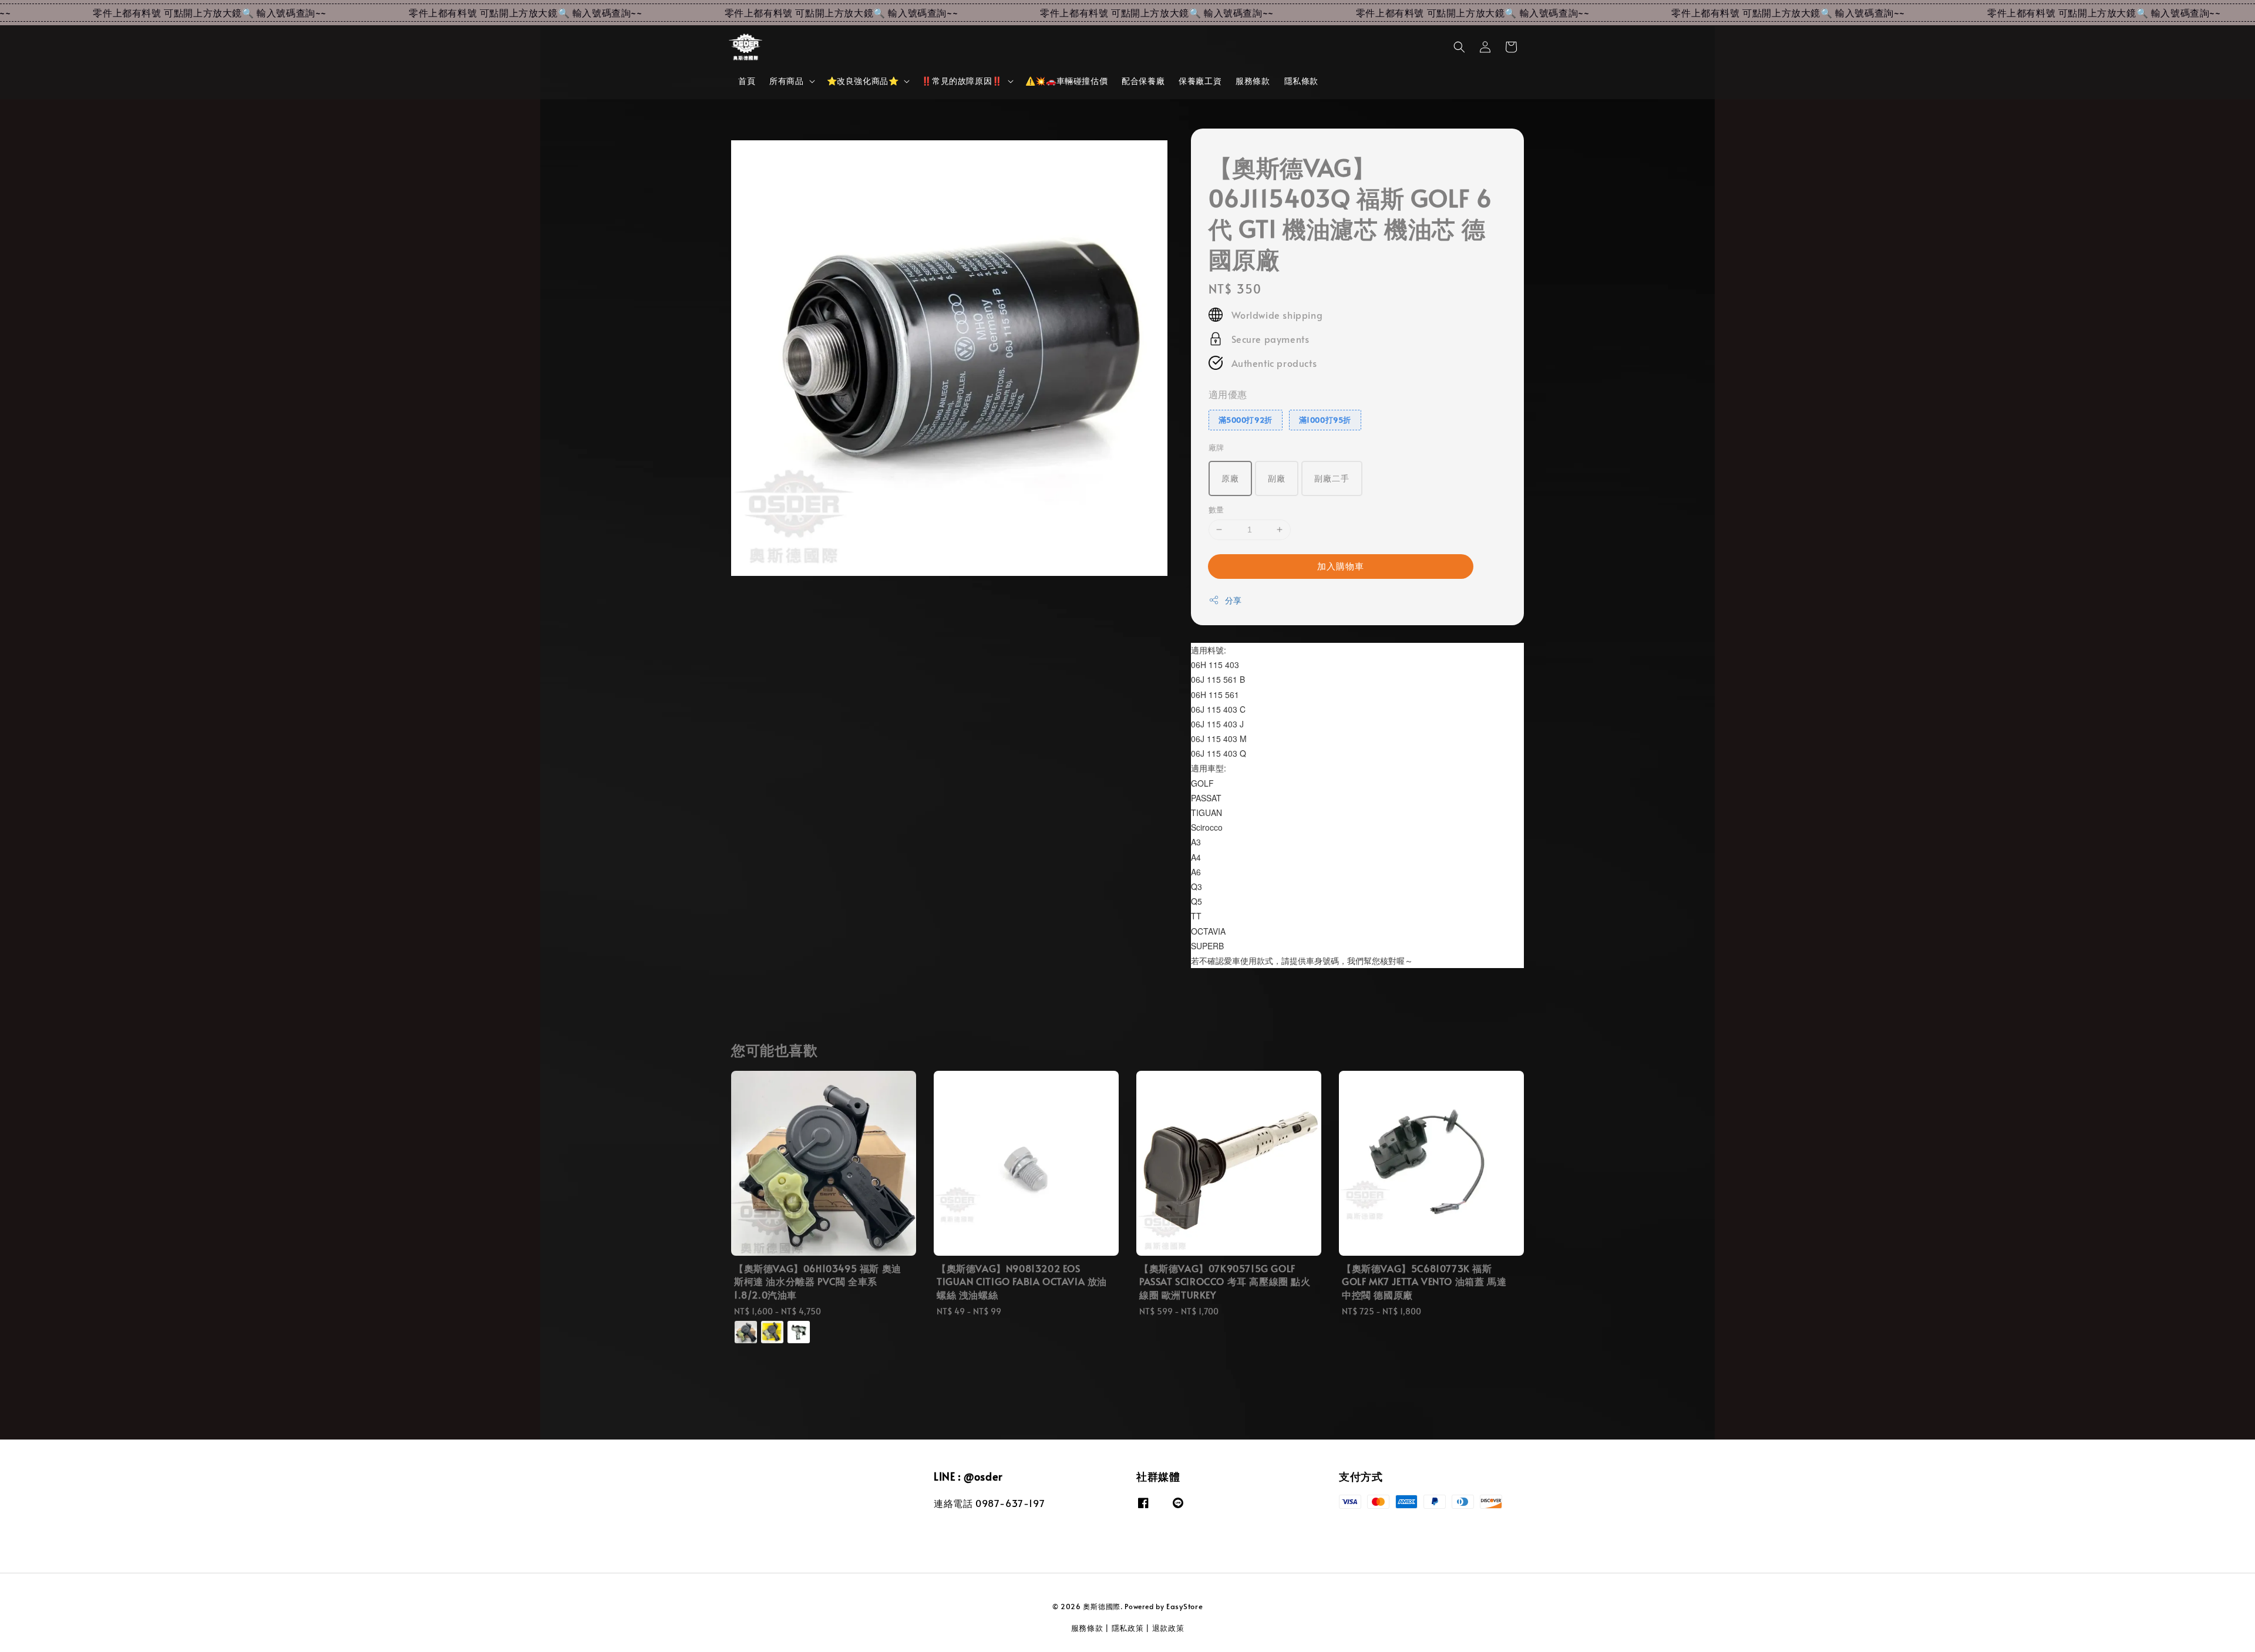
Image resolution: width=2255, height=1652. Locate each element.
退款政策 (1168, 1628)
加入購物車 (1341, 566)
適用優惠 (1228, 394)
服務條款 (1253, 81)
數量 (1216, 510)
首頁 (747, 81)
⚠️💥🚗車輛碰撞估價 (1066, 81)
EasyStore (1184, 1606)
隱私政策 (1128, 1628)
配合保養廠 (1143, 81)
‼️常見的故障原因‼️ (962, 81)
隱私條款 (1301, 81)
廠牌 (1216, 447)
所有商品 (786, 81)
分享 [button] (1233, 600)
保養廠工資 (1200, 81)
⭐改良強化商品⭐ (863, 81)
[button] (1459, 47)
